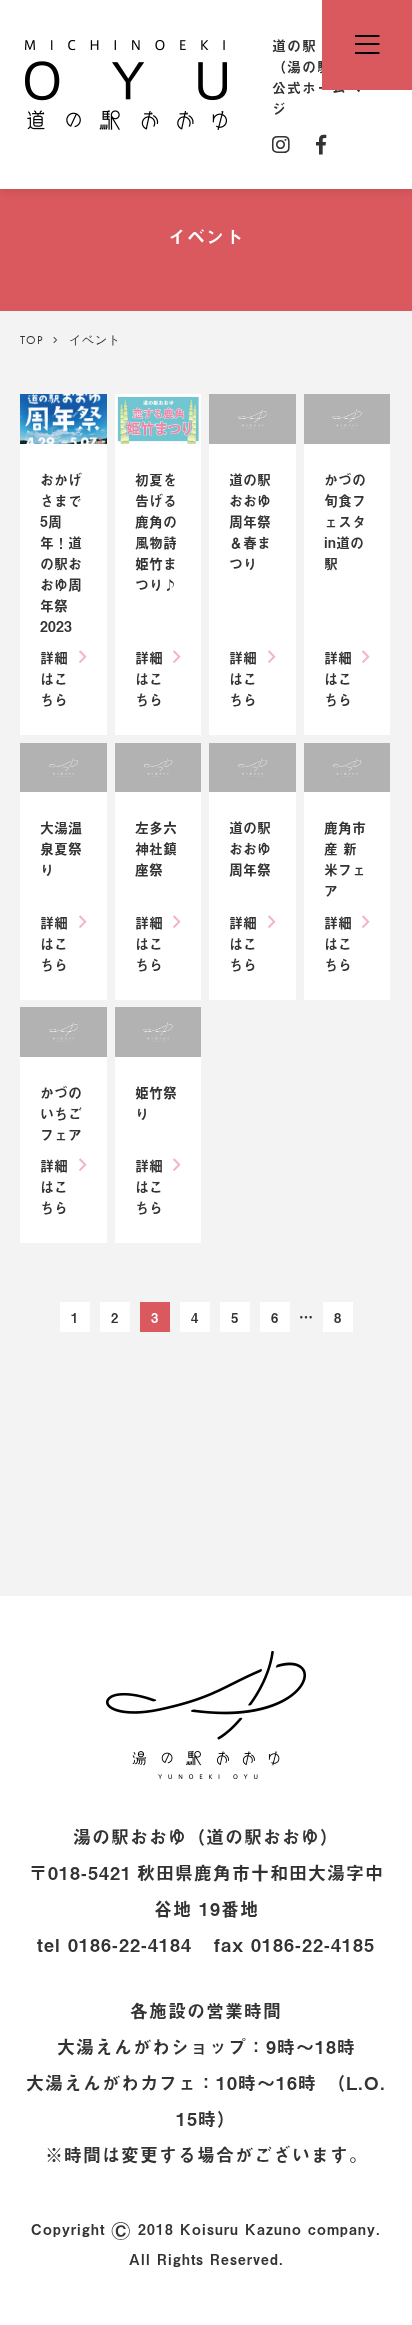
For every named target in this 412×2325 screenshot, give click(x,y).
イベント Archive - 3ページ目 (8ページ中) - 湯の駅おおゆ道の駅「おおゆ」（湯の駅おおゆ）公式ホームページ (206, 1715)
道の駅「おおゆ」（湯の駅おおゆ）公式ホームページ (126, 83)
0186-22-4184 (130, 1944)
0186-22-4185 (313, 1944)
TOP (31, 340)
